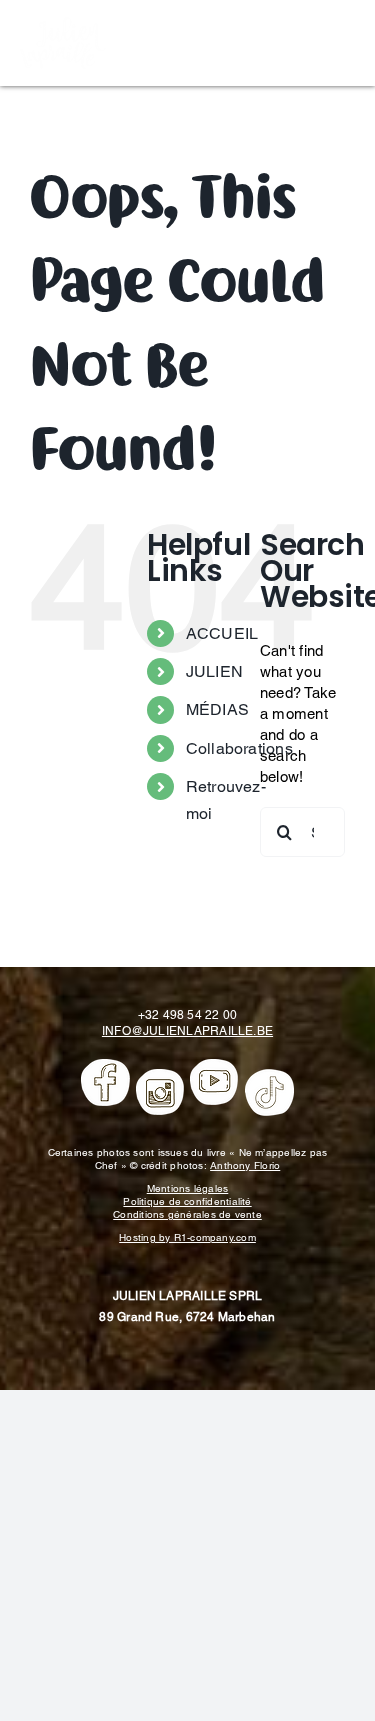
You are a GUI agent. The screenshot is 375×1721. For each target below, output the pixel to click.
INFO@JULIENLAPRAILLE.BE (187, 1031)
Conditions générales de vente (187, 1214)
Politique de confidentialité (187, 1201)
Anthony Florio (245, 1165)
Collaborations (239, 748)
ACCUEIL (222, 633)
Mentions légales (188, 1188)
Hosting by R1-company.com (187, 1237)
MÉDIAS (217, 709)
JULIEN (214, 671)
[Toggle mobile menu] (344, 40)
